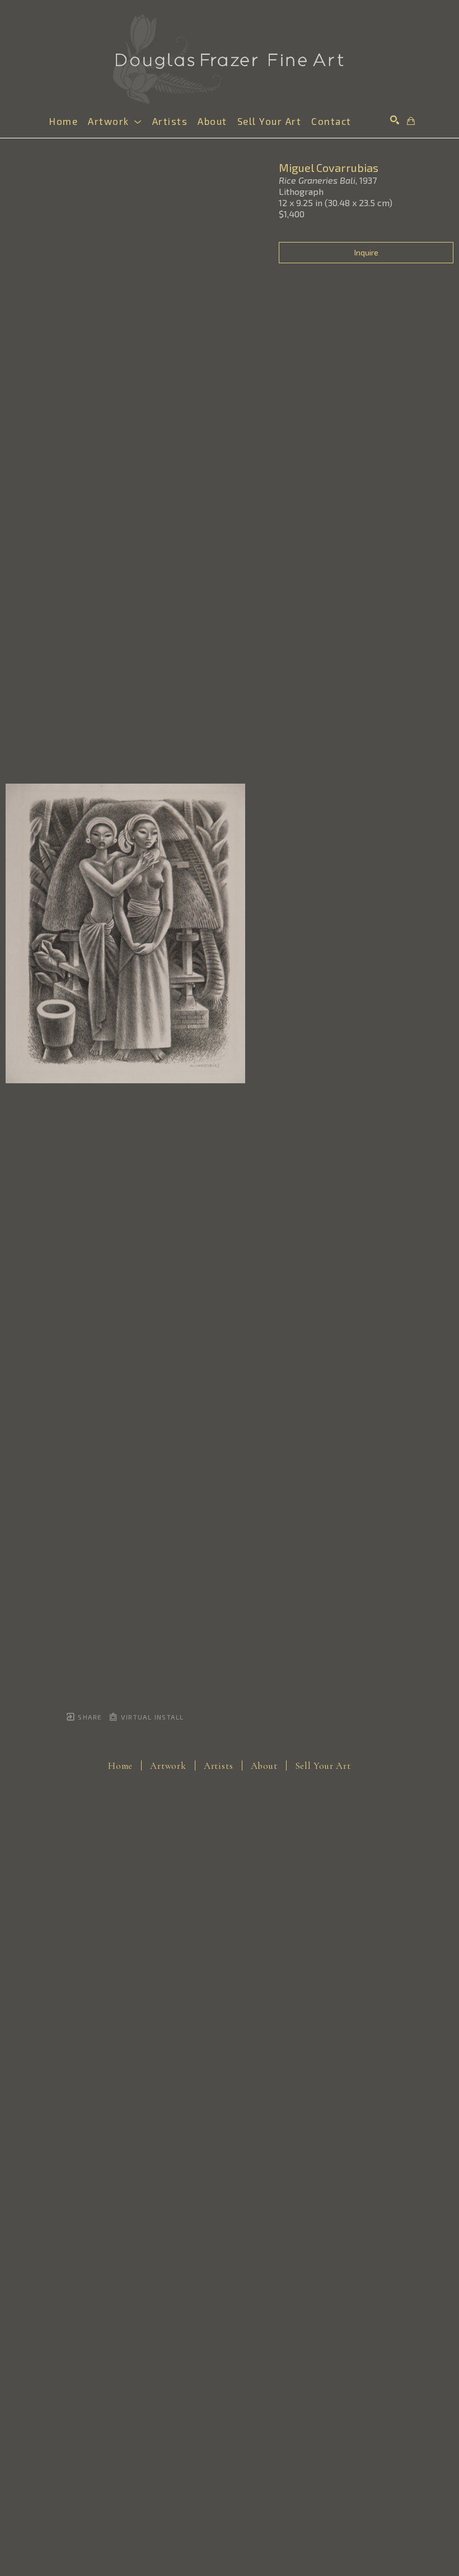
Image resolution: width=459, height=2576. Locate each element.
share (89, 1717)
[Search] (395, 120)
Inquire (366, 252)
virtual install (151, 1717)
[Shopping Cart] (411, 121)
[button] (115, 121)
